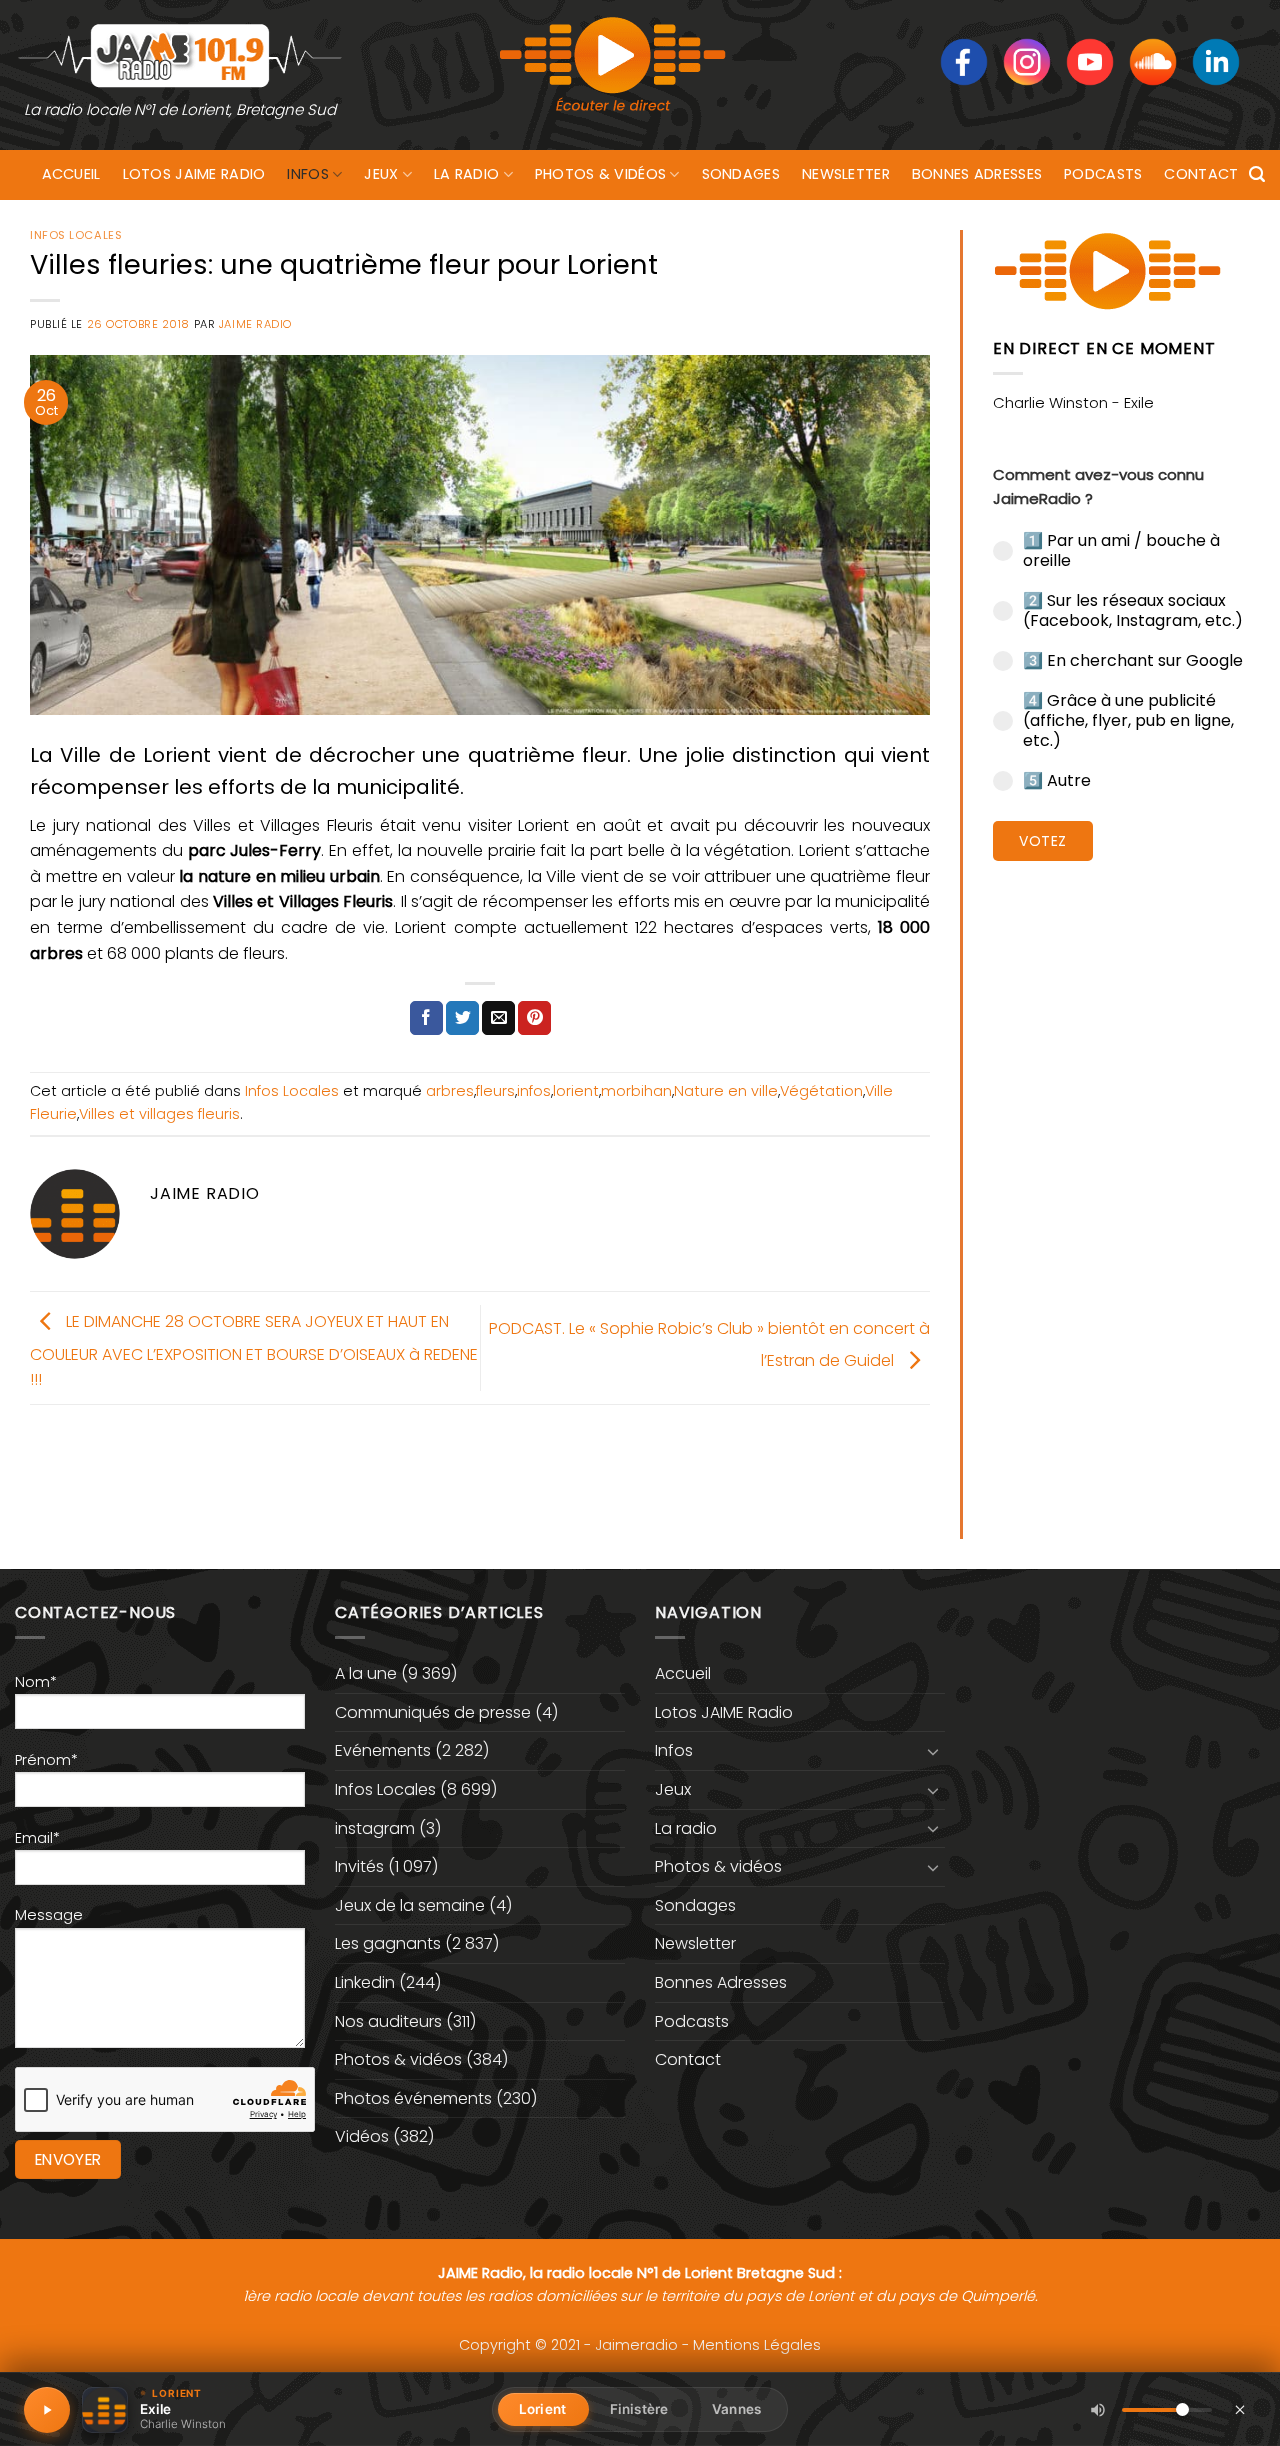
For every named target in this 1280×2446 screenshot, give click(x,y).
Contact (1201, 174)
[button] (1257, 174)
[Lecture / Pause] (47, 2410)
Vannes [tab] (736, 2409)
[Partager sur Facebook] (426, 1018)
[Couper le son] (1098, 2410)
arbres (450, 1091)
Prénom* (46, 1760)
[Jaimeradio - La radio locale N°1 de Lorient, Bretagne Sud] (180, 54)
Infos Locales (76, 235)
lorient (576, 1091)
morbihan (636, 1091)
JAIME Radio (255, 324)
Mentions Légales (757, 2345)
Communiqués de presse (433, 1712)
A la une (366, 1673)
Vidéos (362, 2136)
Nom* (36, 1682)
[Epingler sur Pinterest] (534, 1018)
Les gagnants (388, 1943)
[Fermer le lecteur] (1240, 2409)
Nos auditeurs (388, 2021)
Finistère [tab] (639, 2409)
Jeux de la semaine (410, 1905)
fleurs (495, 1091)
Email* (37, 1838)
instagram (375, 1828)
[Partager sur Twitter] (462, 1018)
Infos (307, 174)
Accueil (71, 174)
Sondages (741, 174)
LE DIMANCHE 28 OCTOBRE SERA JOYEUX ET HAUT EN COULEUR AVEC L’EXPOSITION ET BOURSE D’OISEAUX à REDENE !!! (254, 1350)
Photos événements (413, 2098)
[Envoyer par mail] (498, 1018)
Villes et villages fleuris (159, 1114)
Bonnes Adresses (977, 174)
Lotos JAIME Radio (194, 174)
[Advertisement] (1121, 1185)
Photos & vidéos (600, 174)
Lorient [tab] (542, 2409)
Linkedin (365, 1982)
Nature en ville (726, 1091)
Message (49, 1915)
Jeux (381, 174)
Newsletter (846, 174)
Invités (359, 1866)
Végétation (821, 1091)
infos (534, 1091)
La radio (466, 174)
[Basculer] (933, 1751)
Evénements (383, 1750)
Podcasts (1103, 174)
